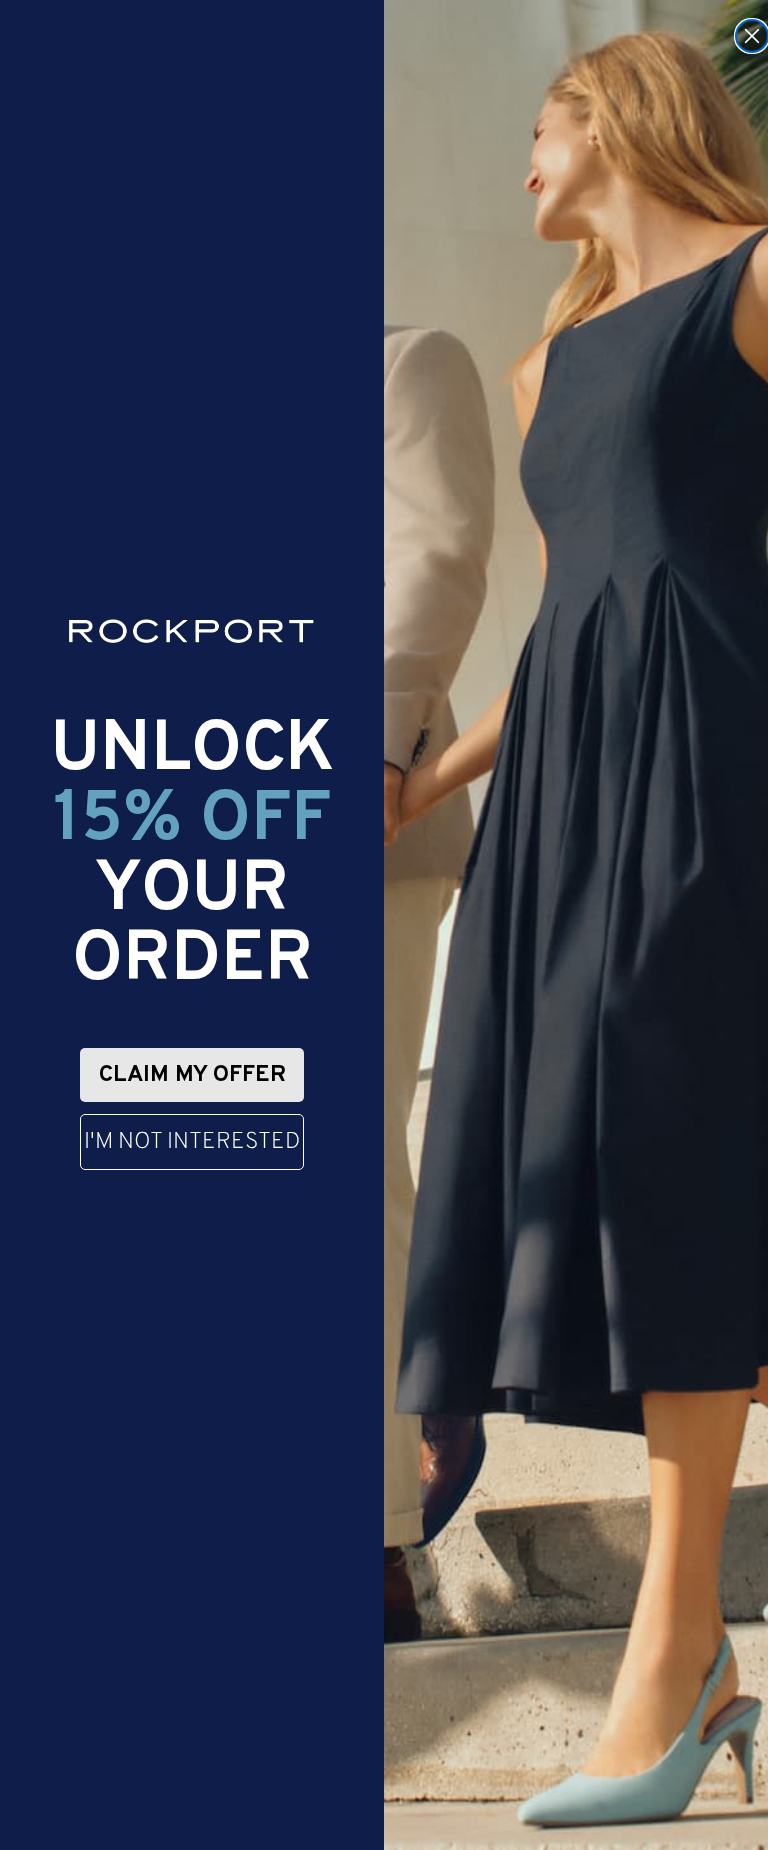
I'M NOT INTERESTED (192, 1142)
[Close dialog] (752, 36)
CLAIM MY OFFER (192, 1075)
